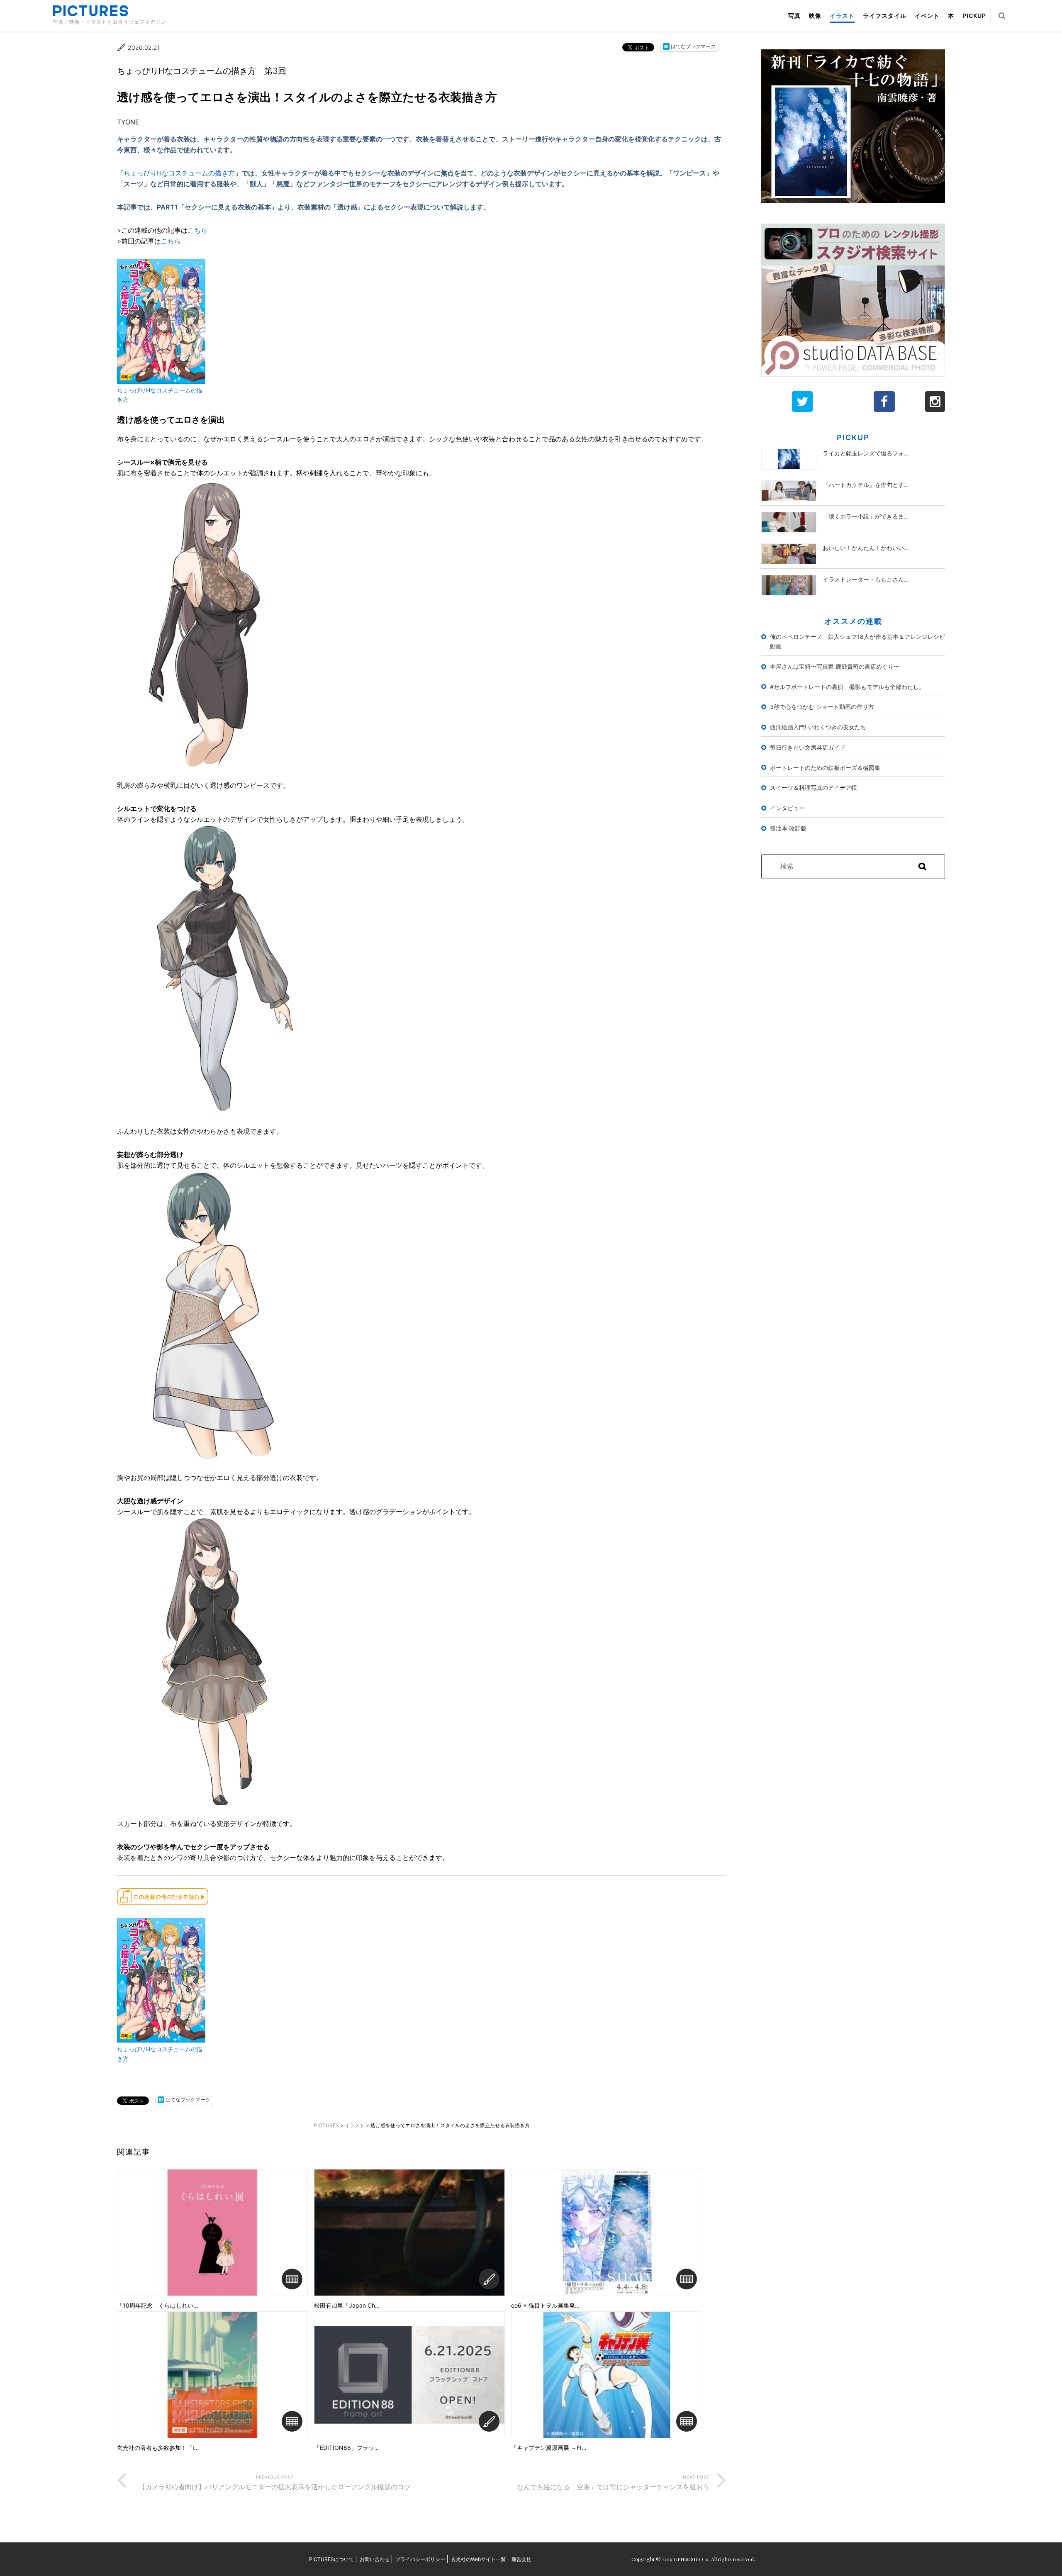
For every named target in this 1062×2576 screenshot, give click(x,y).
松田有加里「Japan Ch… (347, 2306)
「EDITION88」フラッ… (347, 2448)
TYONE (128, 122)
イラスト (842, 16)
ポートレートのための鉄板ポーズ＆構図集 (825, 768)
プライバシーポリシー (420, 2559)
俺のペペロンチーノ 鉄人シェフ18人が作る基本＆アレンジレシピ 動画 (858, 641)
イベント (927, 16)
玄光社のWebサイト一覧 (478, 2559)
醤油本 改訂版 (788, 828)
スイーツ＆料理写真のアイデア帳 (814, 788)
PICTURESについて (331, 2559)
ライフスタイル (885, 16)
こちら (197, 230)
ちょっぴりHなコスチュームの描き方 (179, 173)
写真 (794, 16)
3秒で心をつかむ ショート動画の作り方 (822, 707)
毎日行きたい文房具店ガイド (808, 747)
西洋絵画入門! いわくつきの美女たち (818, 727)
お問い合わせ (375, 2559)
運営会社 (521, 2559)
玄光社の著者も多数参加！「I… (158, 2448)
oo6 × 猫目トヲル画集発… (546, 2306)
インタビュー (787, 808)
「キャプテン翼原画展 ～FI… (549, 2448)
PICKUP (974, 16)
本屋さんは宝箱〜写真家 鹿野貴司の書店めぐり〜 (835, 666)
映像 (815, 16)
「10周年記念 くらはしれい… (158, 2306)
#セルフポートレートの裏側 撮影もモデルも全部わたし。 (847, 687)
